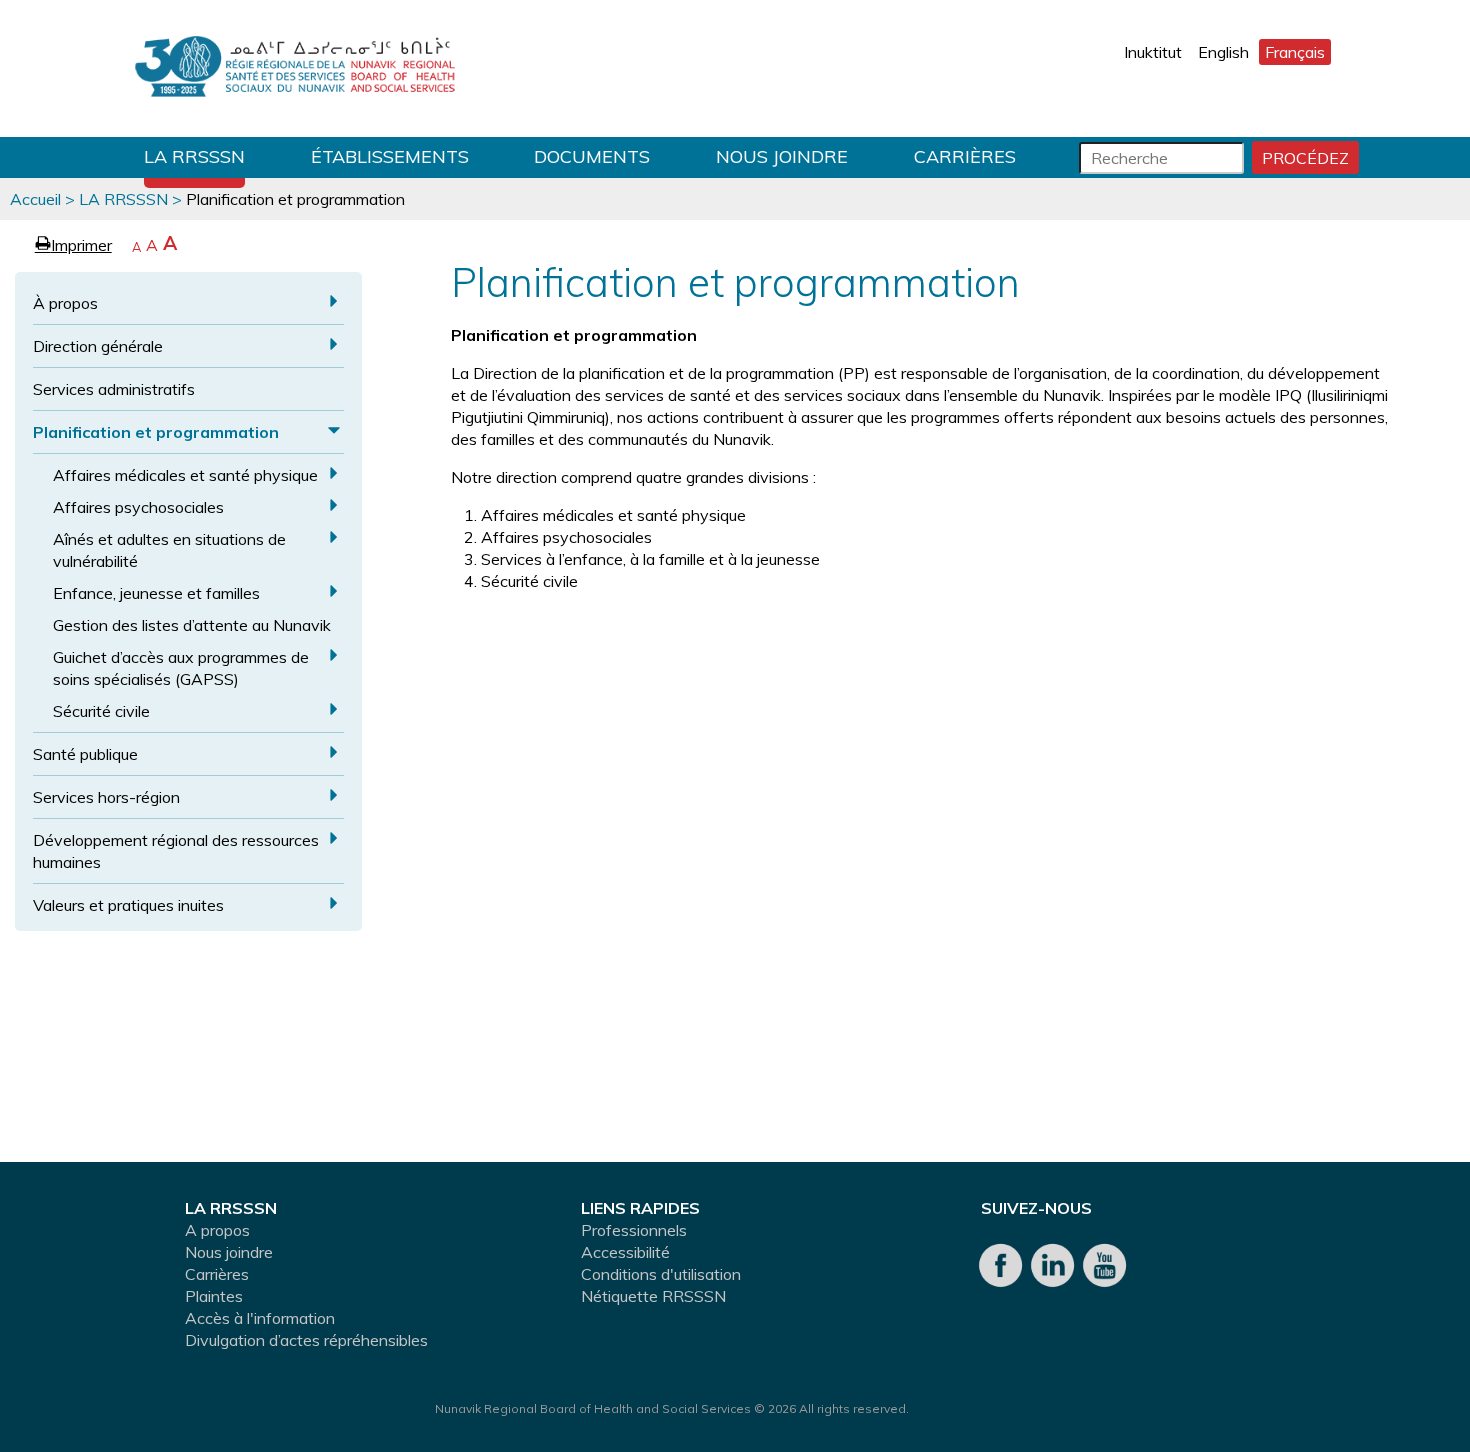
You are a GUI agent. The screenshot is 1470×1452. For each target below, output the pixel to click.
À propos (65, 303)
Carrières (965, 156)
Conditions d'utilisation (661, 1274)
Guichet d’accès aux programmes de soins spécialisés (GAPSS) (181, 668)
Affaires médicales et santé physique (185, 475)
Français (1295, 52)
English (1223, 52)
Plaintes (214, 1296)
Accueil (35, 199)
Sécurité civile (101, 711)
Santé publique (85, 754)
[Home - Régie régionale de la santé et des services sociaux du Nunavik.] (295, 68)
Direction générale (98, 346)
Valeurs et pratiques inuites (128, 905)
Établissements (390, 156)
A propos (217, 1230)
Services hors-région (106, 797)
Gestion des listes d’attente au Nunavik (192, 625)
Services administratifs (114, 389)
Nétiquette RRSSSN (653, 1296)
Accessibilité (625, 1252)
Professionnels (634, 1230)
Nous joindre (782, 156)
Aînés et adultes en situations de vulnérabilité (169, 550)
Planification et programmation (156, 432)
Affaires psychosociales (138, 507)
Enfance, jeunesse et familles (156, 593)
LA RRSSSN (194, 156)
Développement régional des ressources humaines (176, 851)
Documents (592, 156)
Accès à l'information (260, 1318)
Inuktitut (1153, 52)
